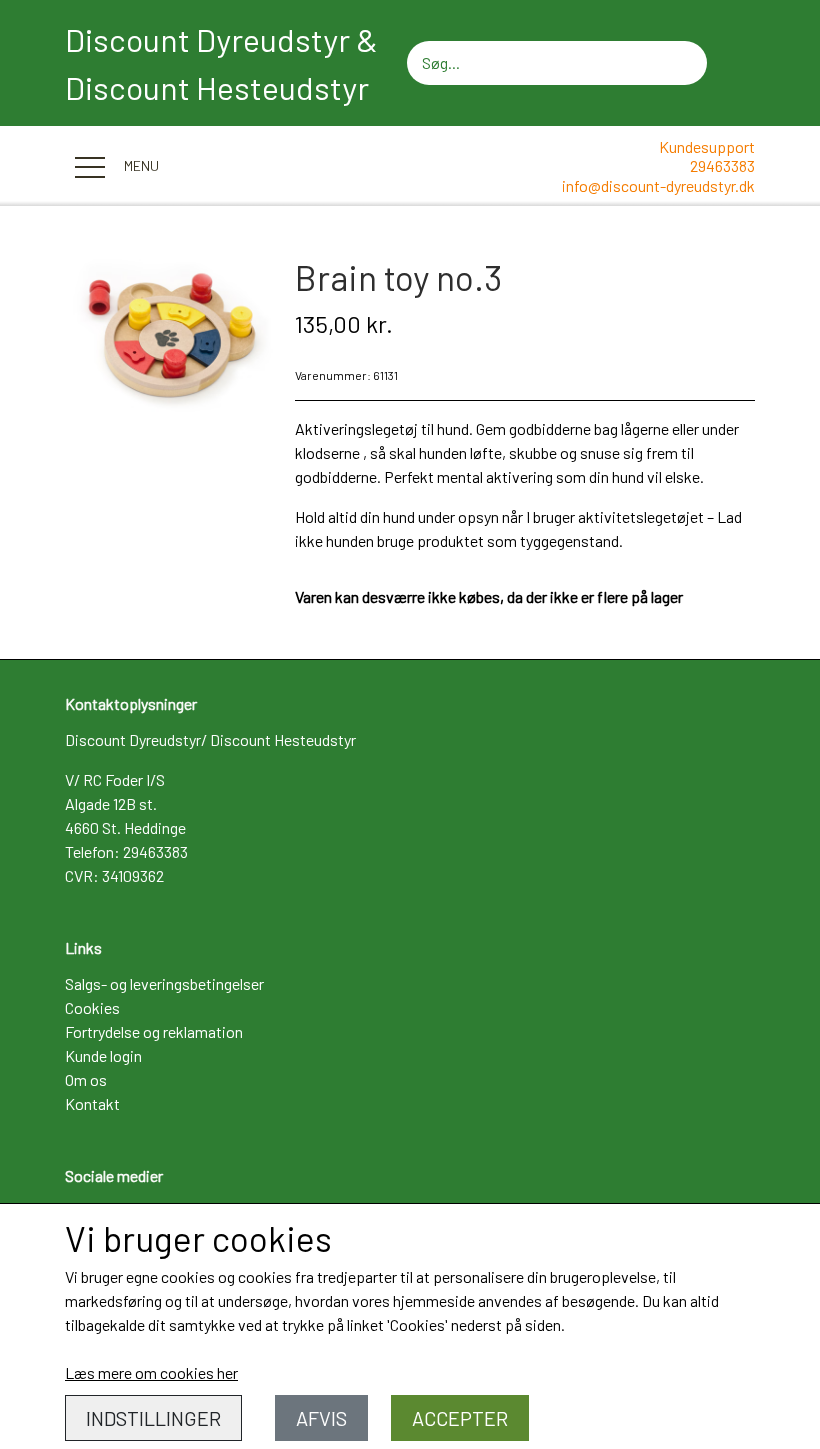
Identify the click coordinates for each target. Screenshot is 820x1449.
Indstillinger (153, 1418)
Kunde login (103, 1055)
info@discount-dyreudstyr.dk (658, 185)
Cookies (92, 1007)
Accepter (460, 1418)
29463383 (722, 165)
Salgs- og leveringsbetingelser (164, 983)
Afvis (321, 1418)
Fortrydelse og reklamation (154, 1031)
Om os (86, 1079)
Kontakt (92, 1103)
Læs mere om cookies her (151, 1372)
